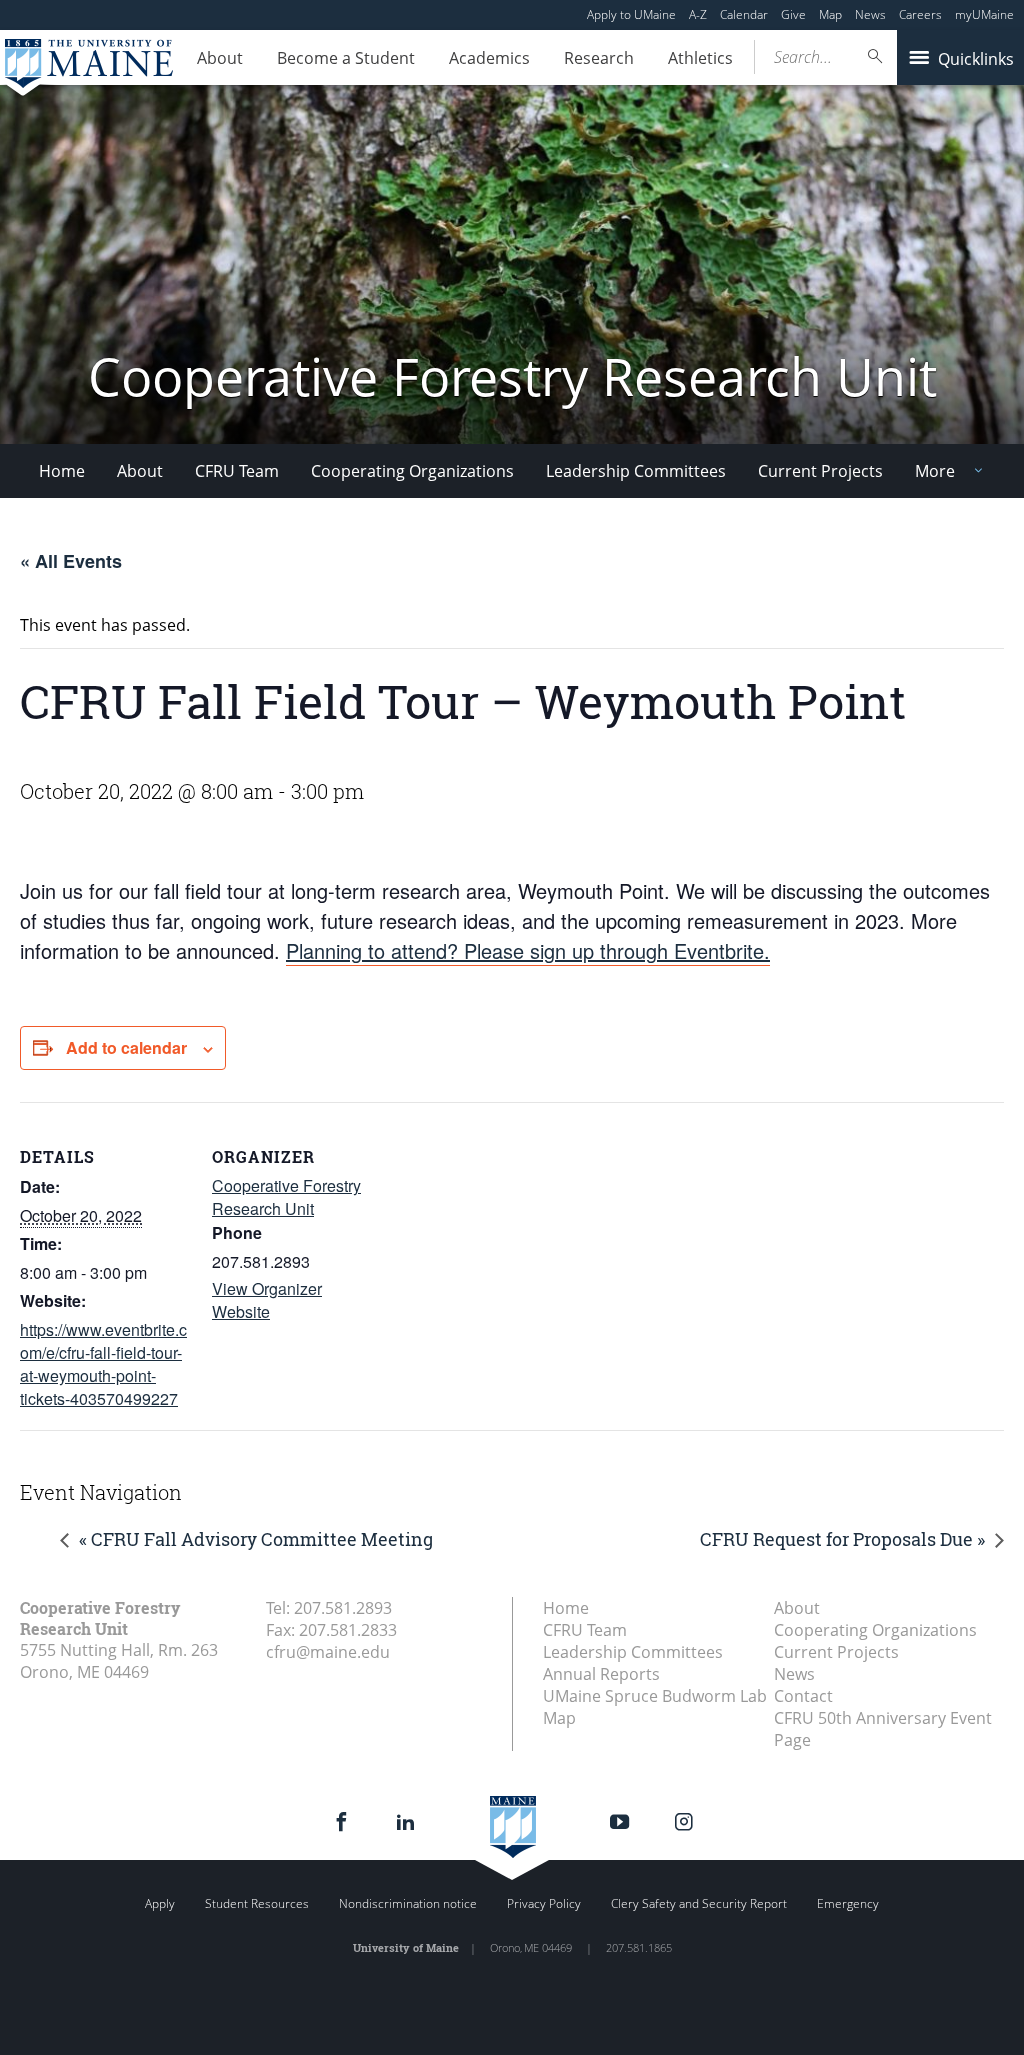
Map (830, 14)
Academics (489, 58)
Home (62, 471)
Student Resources (257, 1903)
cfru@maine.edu (328, 1652)
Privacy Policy (544, 1903)
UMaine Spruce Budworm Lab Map (655, 1707)
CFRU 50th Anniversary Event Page (883, 1729)
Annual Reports (601, 1674)
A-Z (698, 14)
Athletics (700, 58)
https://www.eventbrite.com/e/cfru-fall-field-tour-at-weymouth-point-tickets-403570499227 (103, 1364)
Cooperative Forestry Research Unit (286, 1197)
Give (793, 14)
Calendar (744, 14)
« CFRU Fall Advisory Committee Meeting (256, 1539)
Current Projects (820, 471)
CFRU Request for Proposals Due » (842, 1539)
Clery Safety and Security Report (699, 1903)
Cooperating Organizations (412, 471)
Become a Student (346, 58)
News (870, 14)
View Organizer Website (267, 1300)
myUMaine (984, 14)
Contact (803, 1696)
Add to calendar (126, 1047)
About (220, 58)
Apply (160, 1903)
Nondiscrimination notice (408, 1903)
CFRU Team (237, 471)
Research (599, 58)
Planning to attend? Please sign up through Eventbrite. (528, 950)
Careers (920, 14)
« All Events (71, 561)
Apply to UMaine (631, 14)
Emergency (848, 1903)
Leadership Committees (636, 471)
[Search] (876, 56)
